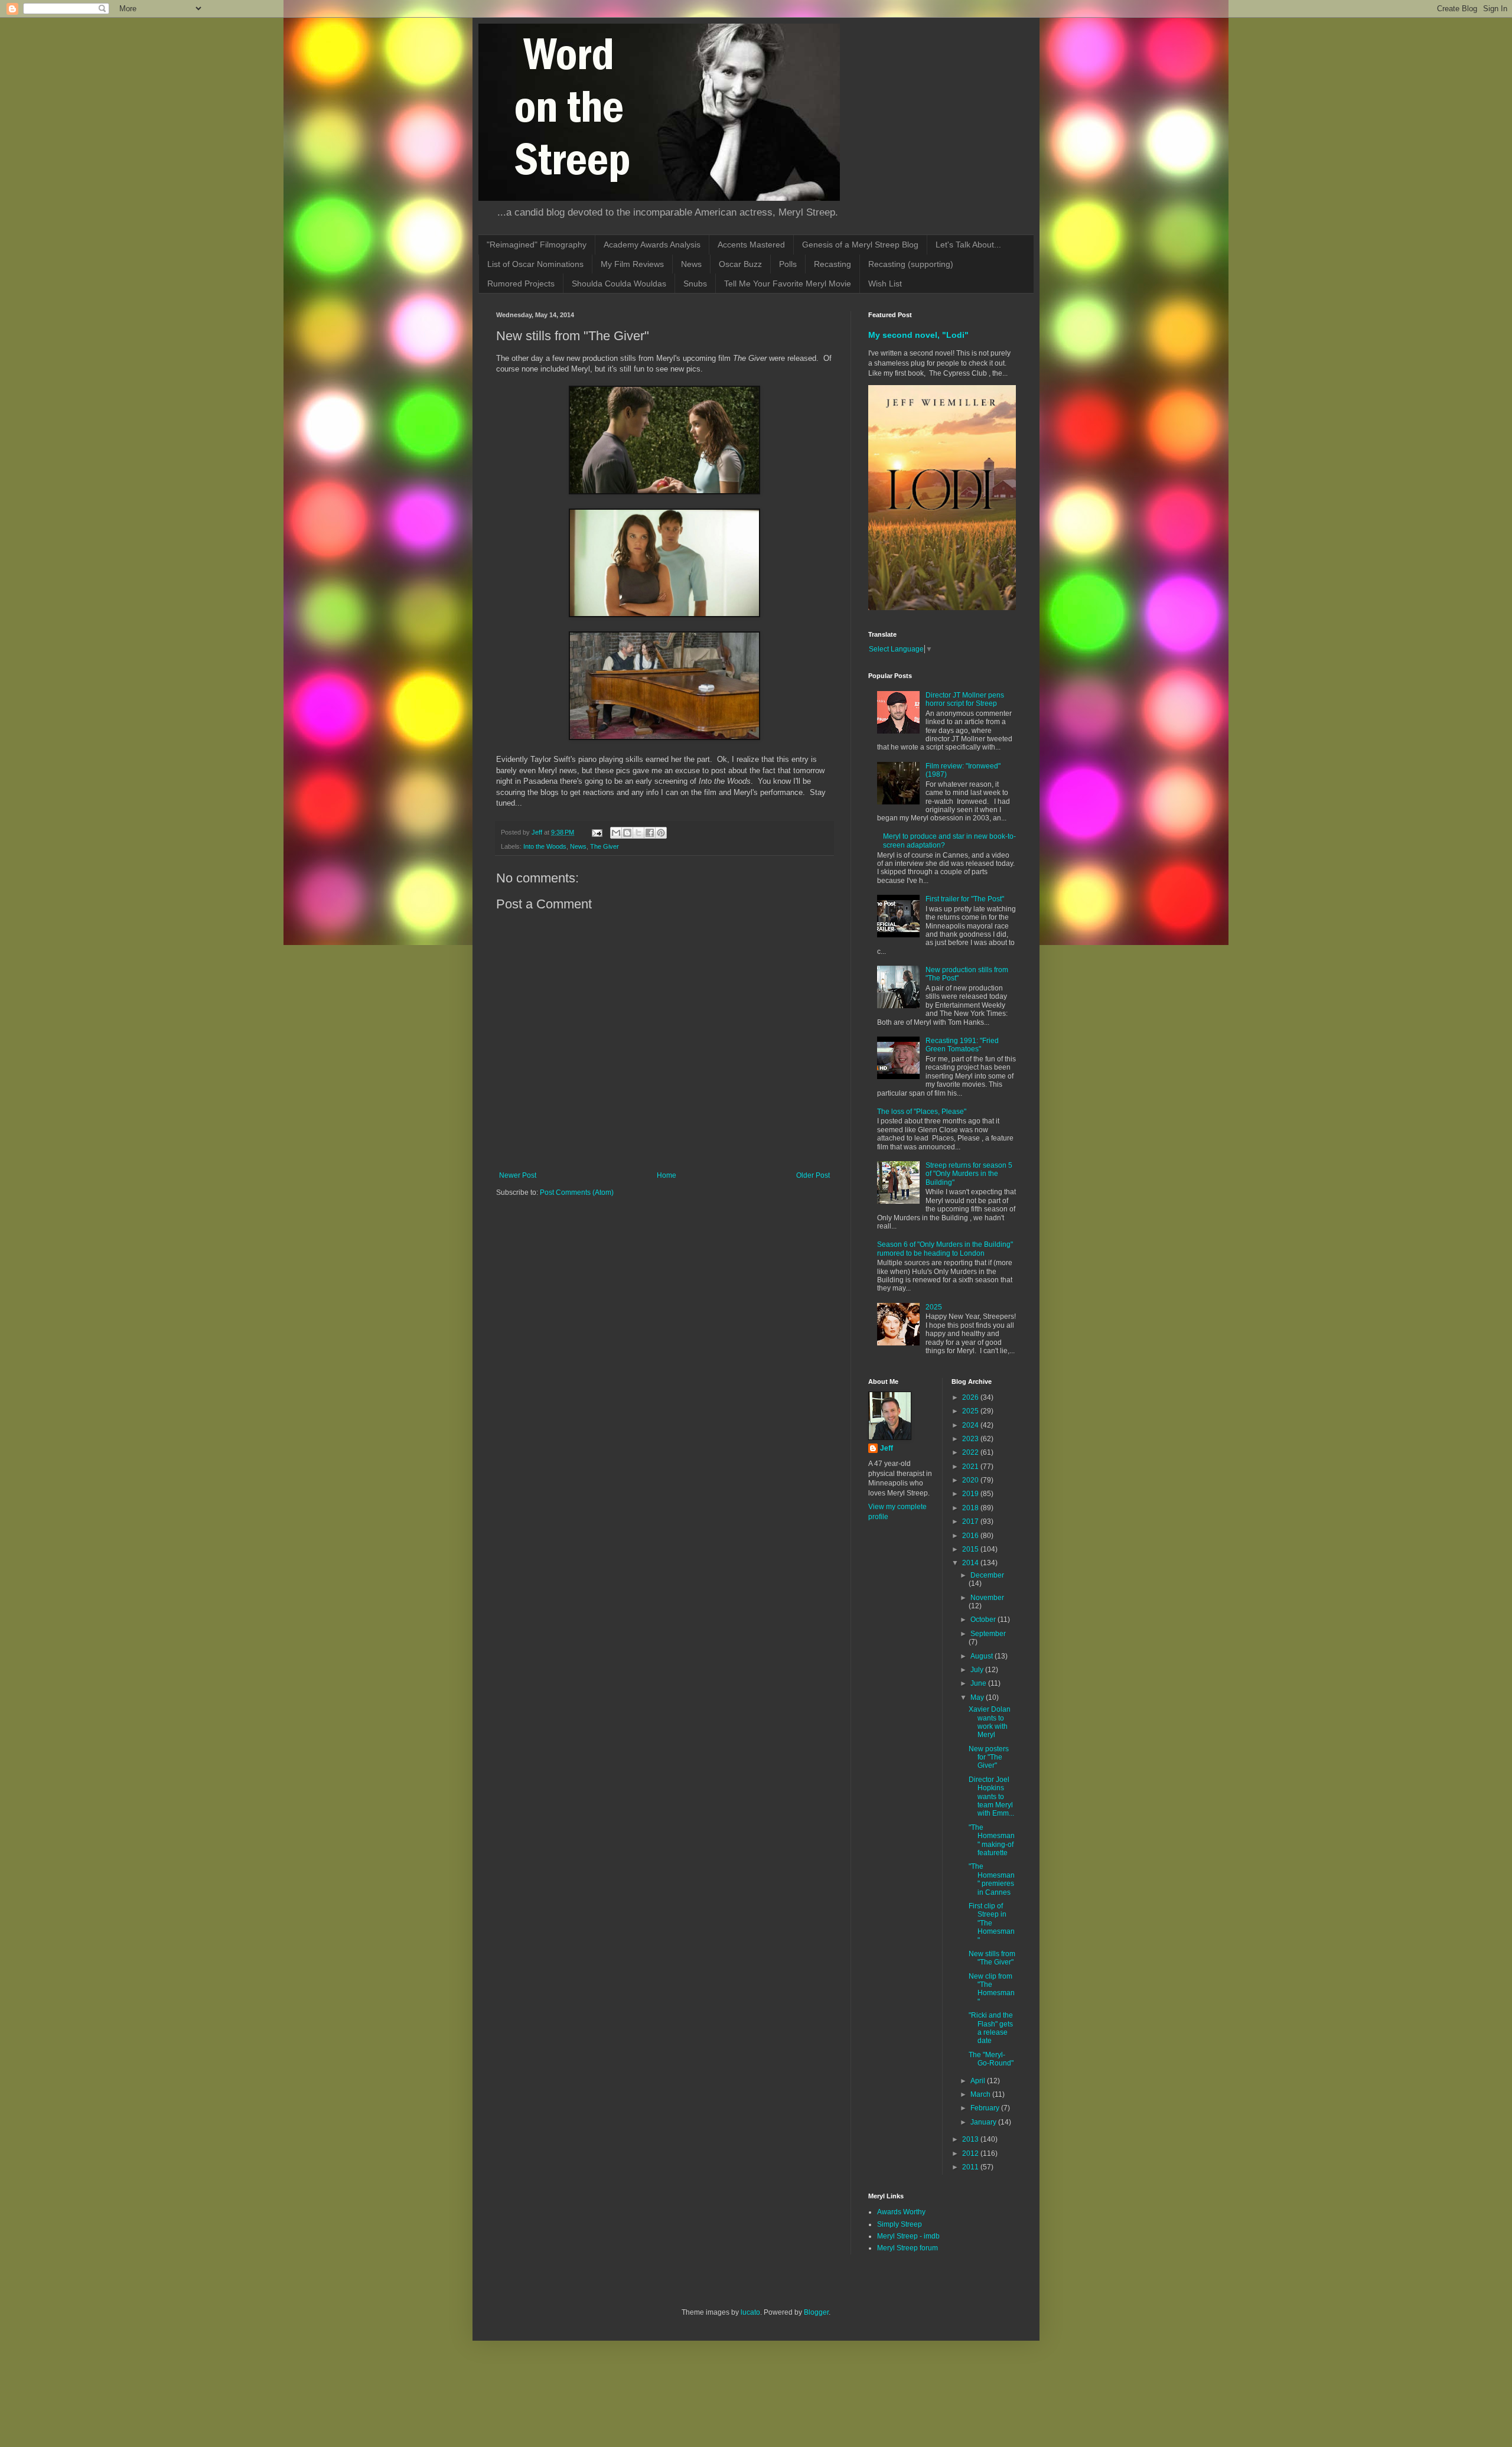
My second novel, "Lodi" (918, 335)
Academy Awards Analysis (652, 245)
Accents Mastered (751, 245)
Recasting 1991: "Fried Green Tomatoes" (962, 1045)
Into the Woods (545, 846)
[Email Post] (597, 832)
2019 (971, 1494)
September (988, 1634)
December (987, 1575)
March (981, 2094)
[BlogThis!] (627, 833)
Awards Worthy (901, 2212)
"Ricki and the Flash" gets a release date (991, 2028)
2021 (971, 1467)
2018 (971, 1508)
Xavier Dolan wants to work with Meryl (990, 1722)
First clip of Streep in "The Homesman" (992, 1923)
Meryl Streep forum (907, 2248)
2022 (971, 1452)
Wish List (885, 284)
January (984, 2122)
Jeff (887, 1448)
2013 (971, 2139)
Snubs (695, 284)
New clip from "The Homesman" (992, 1989)
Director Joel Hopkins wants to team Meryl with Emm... (991, 1797)
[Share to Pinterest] (661, 833)
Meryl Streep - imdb (908, 2236)
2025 (934, 1307)
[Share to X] (638, 833)
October (984, 1620)
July (978, 1670)
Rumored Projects (521, 284)
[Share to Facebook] (650, 833)
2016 (971, 1536)
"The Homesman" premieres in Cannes (992, 1879)
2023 (971, 1439)
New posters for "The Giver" (989, 1757)
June (979, 1683)
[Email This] (616, 833)
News (691, 264)
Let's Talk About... (968, 245)
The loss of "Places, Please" (922, 1112)
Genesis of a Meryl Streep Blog (860, 245)
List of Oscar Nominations (535, 264)
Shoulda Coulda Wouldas (619, 284)
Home (667, 1175)
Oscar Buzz (740, 264)
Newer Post (518, 1175)
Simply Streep (900, 2224)
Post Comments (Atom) (577, 1192)
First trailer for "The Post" (965, 899)
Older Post (813, 1175)
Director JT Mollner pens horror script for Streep (965, 699)
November (987, 1598)
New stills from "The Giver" (992, 1958)
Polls (788, 264)
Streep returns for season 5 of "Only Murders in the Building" (969, 1174)
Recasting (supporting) (911, 264)
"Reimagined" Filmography (537, 245)
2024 (971, 1425)
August (983, 1656)
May (978, 1697)
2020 (971, 1480)
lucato (750, 2312)
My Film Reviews (632, 264)
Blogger (816, 2312)
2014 (971, 1563)
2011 (971, 2167)
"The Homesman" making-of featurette (992, 1840)
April (979, 2081)
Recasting (832, 264)
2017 (971, 1521)
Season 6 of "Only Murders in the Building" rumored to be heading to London (945, 1249)
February (986, 2108)
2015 (971, 1549)
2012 (971, 2153)
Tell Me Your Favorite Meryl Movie (788, 284)
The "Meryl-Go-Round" (991, 2059)
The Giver (605, 846)
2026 (971, 1397)
